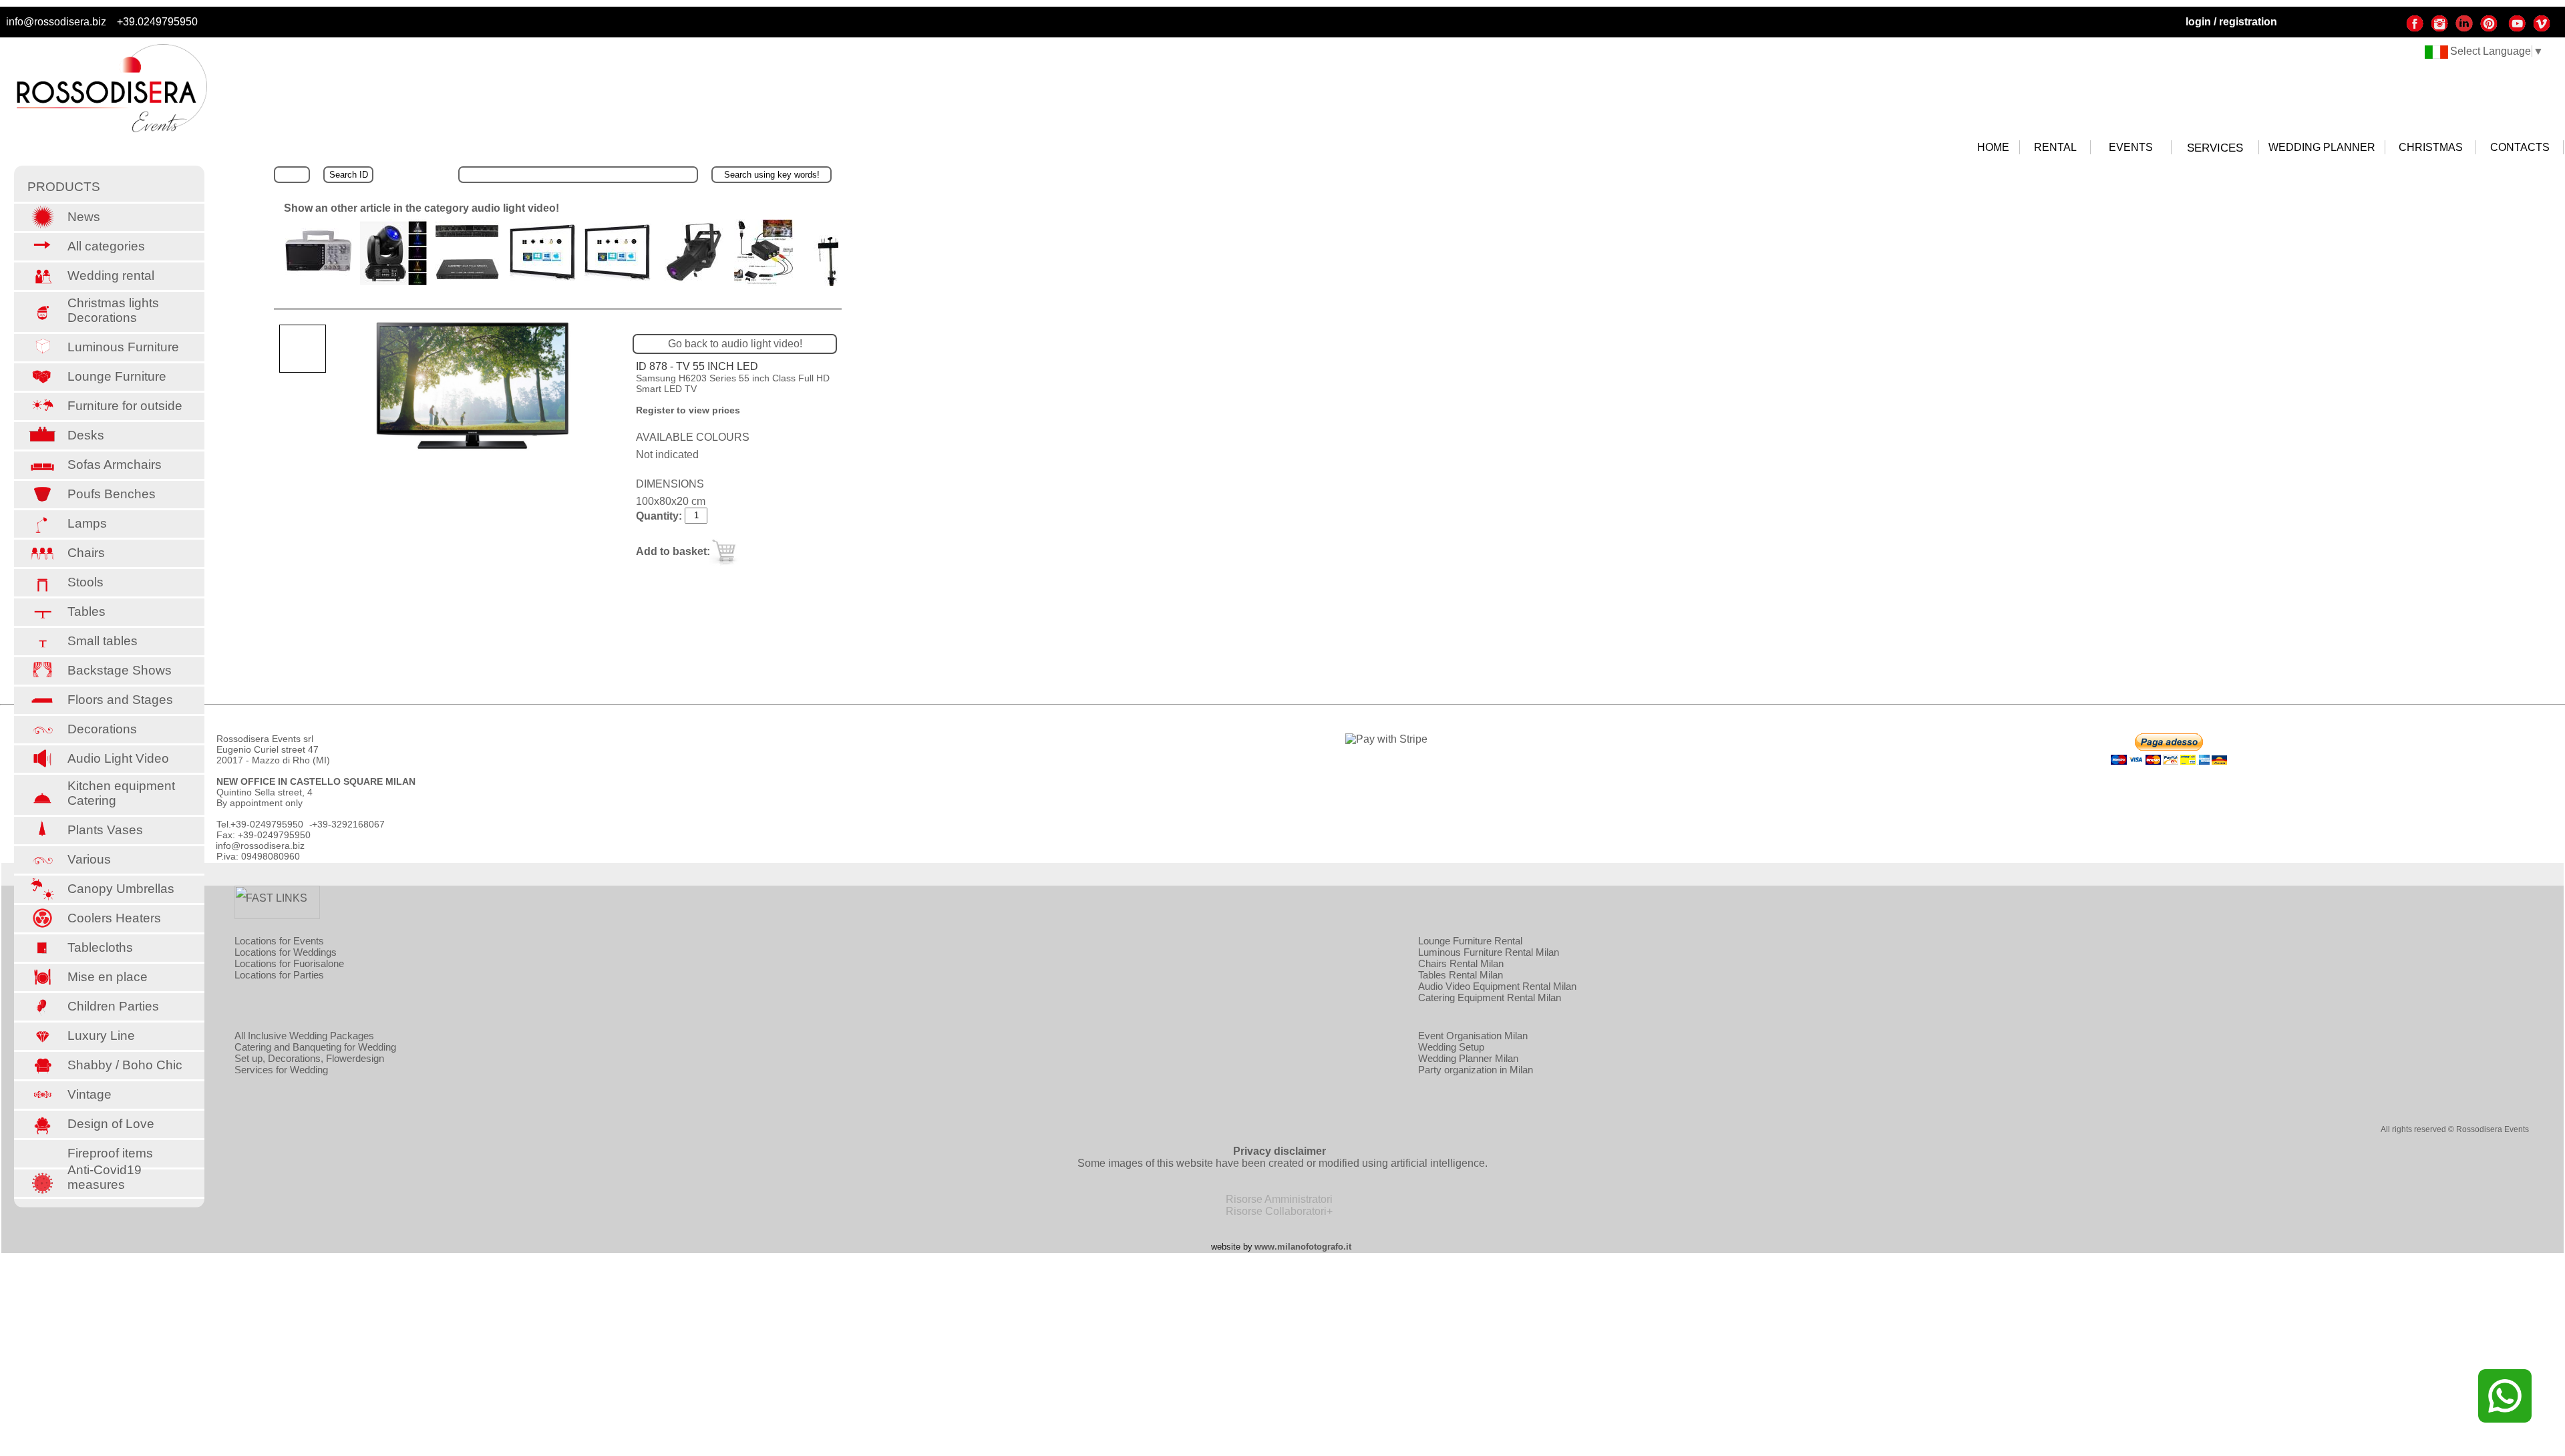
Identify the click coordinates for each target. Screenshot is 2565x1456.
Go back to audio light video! (735, 344)
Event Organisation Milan (1473, 1036)
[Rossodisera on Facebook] (2415, 29)
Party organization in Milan (1476, 1070)
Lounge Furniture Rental (1470, 941)
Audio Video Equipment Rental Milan (1497, 986)
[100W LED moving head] (393, 282)
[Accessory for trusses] (831, 282)
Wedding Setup (1451, 1047)
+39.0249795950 (157, 22)
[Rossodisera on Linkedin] (2464, 29)
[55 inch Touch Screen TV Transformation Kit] (543, 278)
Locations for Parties (279, 975)
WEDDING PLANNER (2322, 147)
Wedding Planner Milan (1468, 1058)
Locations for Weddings (286, 952)
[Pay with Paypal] (2169, 761)
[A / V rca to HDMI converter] (764, 282)
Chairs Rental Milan (1461, 963)
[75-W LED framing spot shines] (693, 280)
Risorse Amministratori (1279, 1199)
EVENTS (2131, 147)
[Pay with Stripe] (1386, 739)
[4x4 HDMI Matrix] (468, 280)
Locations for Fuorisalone (289, 963)
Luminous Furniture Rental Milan (1489, 952)
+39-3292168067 (348, 824)
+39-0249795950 (267, 824)
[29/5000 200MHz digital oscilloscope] (319, 274)
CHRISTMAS (2431, 147)
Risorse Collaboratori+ (1279, 1211)
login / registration (2231, 22)
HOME (1993, 147)
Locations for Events (279, 941)
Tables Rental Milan (1461, 975)
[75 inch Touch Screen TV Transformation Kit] (618, 278)
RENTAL (2055, 147)
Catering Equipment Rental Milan (1490, 997)
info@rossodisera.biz (56, 22)
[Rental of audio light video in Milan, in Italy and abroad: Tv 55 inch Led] (476, 388)
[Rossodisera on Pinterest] (2489, 29)
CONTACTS (2520, 147)
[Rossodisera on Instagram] (2439, 29)
